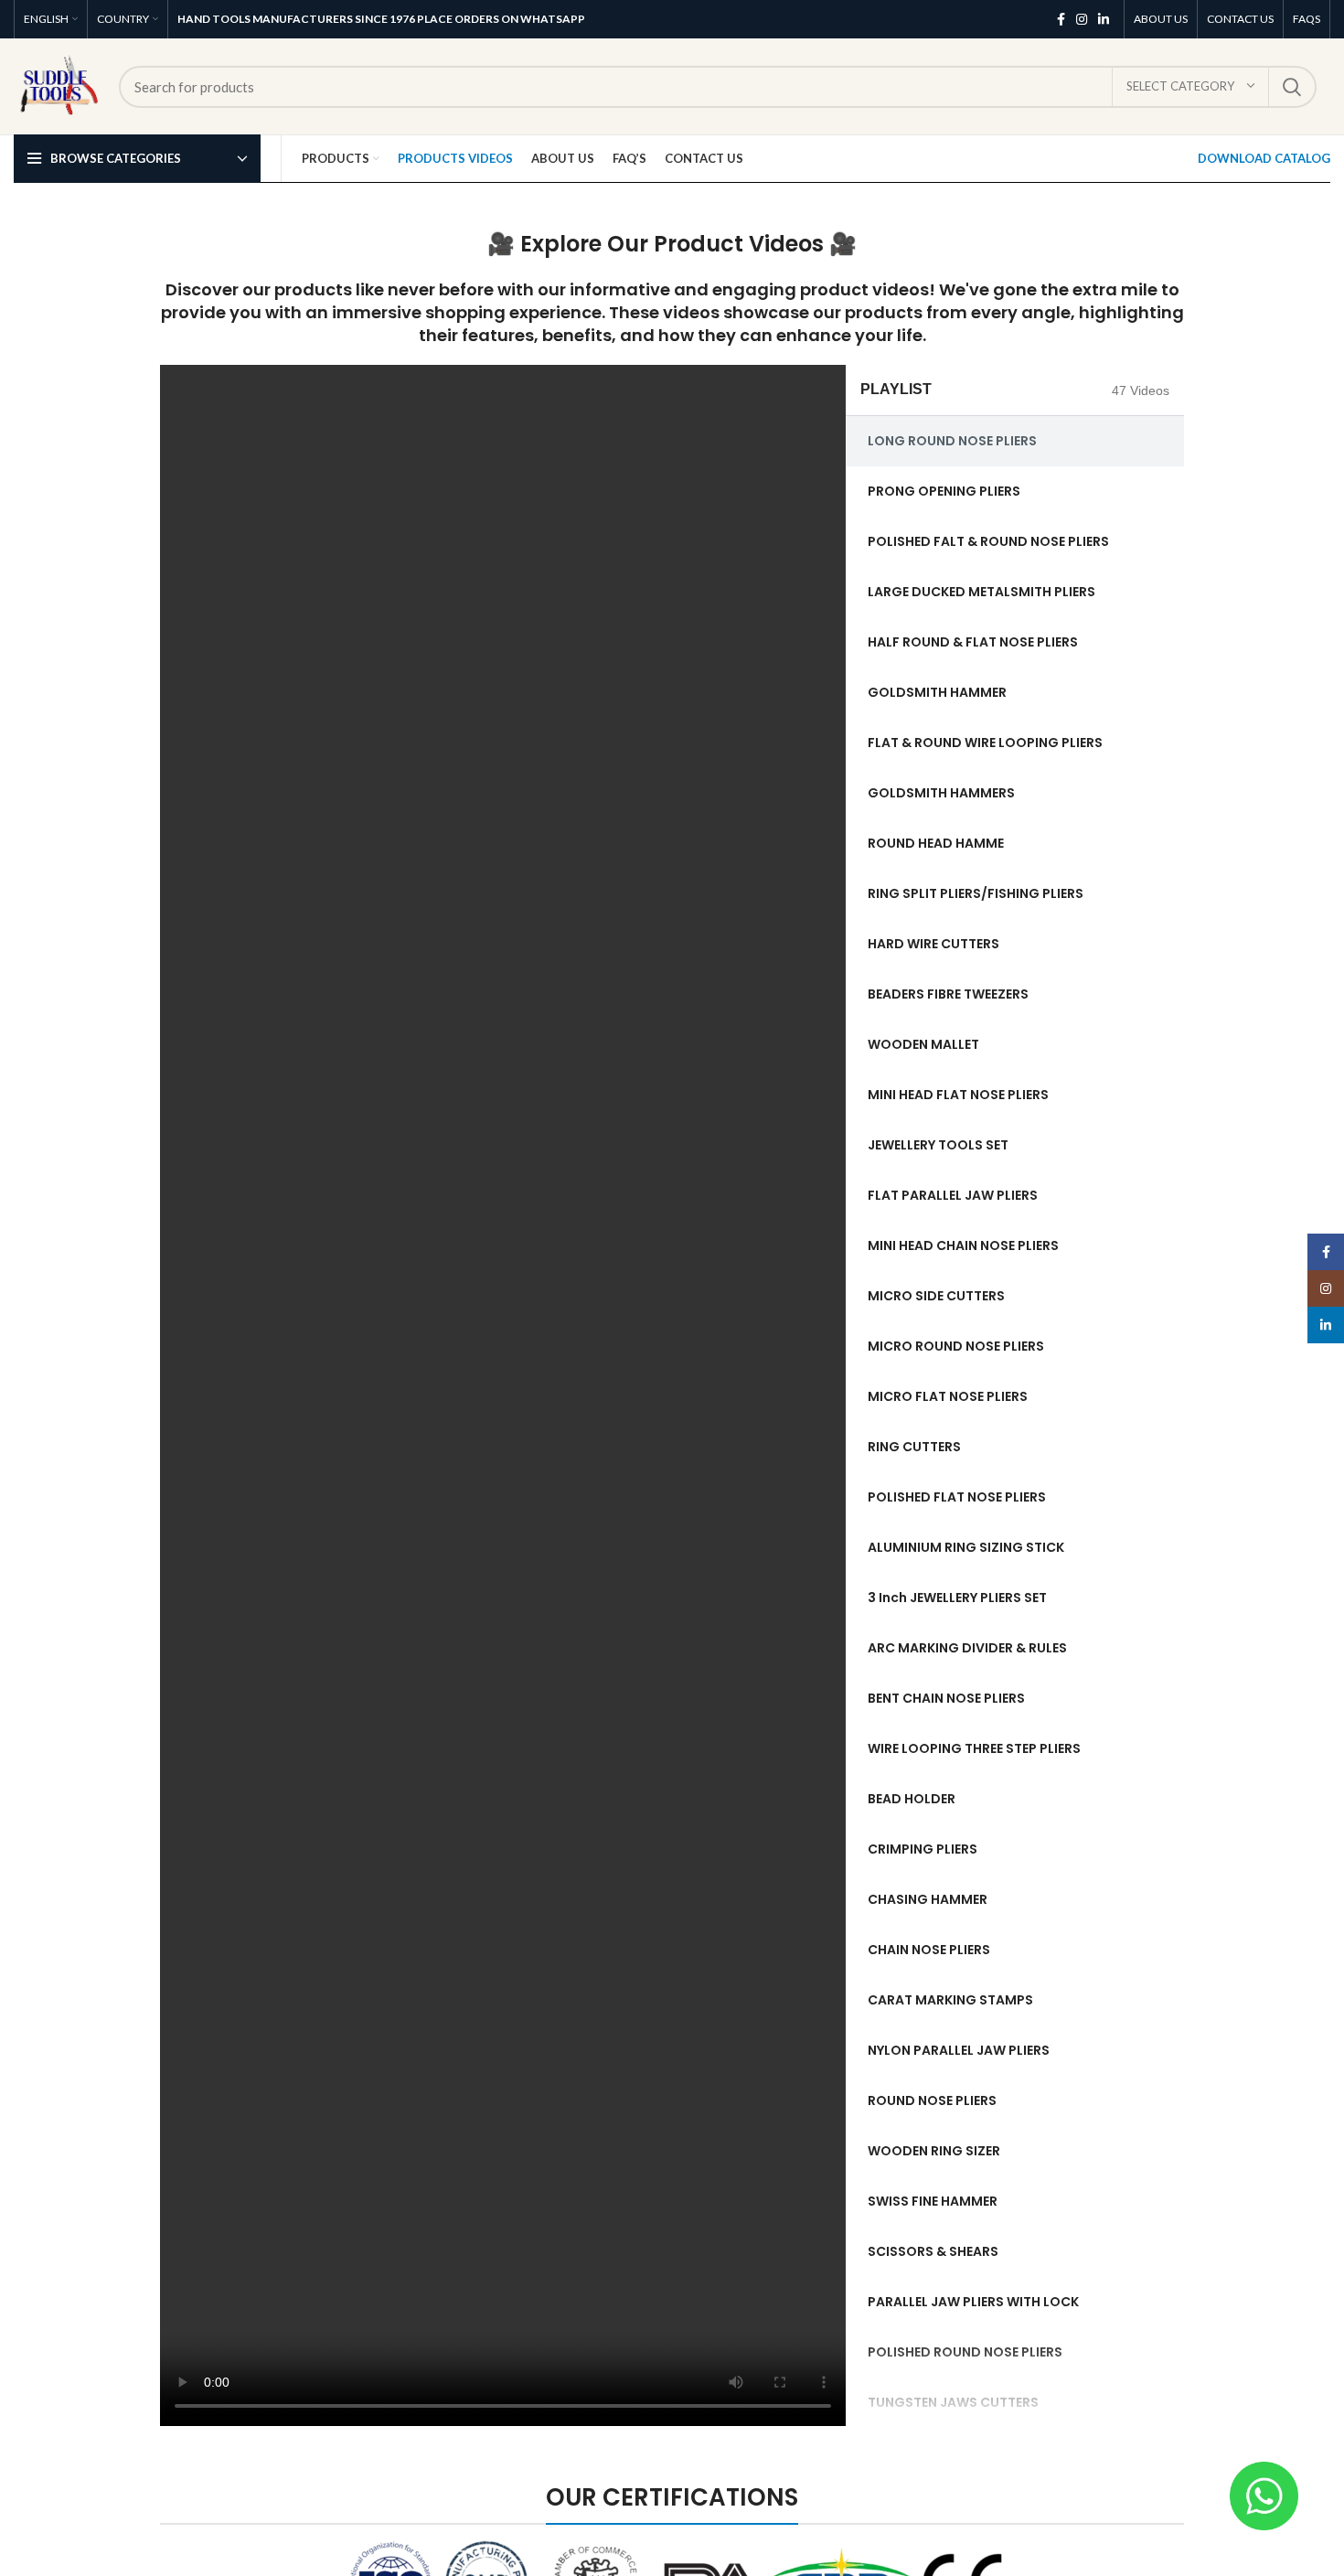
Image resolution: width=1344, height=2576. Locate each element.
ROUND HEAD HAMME (936, 843)
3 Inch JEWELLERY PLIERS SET (957, 1598)
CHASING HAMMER (928, 1899)
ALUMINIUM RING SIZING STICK (966, 1547)
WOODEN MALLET (923, 1044)
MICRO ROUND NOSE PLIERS (956, 1346)
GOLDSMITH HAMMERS (941, 793)
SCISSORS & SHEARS (933, 2251)
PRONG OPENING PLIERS (944, 491)
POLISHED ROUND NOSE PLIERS (965, 2352)
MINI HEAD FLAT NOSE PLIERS (958, 1095)
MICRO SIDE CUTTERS (936, 1296)
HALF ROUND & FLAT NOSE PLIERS (973, 642)
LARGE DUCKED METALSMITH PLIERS (981, 592)
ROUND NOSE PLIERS (932, 2100)
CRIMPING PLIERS (923, 1849)
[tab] (1015, 441)
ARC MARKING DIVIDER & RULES (967, 1648)
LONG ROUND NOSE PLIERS (952, 441)
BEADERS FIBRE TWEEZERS (948, 994)
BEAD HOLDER (912, 1799)
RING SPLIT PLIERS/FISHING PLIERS (976, 893)
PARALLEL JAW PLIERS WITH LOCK (973, 2302)
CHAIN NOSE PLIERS (929, 1950)
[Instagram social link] (1082, 19)
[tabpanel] (503, 1395)
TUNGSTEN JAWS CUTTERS (953, 2402)
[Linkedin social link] (1104, 19)
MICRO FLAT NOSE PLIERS (948, 1396)
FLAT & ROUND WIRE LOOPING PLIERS (985, 743)
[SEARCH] (1292, 87)
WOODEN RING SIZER (934, 2151)
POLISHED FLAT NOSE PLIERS (957, 1497)
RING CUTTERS (914, 1447)
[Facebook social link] (1061, 19)
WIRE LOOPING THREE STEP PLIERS (974, 1748)
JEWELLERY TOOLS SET (938, 1145)
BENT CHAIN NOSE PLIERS (946, 1698)
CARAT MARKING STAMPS (950, 2000)
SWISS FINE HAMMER (933, 2201)
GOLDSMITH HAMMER (937, 692)
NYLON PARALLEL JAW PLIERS (959, 2050)
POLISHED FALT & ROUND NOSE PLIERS (988, 541)
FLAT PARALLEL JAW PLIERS (953, 1195)
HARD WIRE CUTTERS (933, 944)
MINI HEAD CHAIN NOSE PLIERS (963, 1245)
